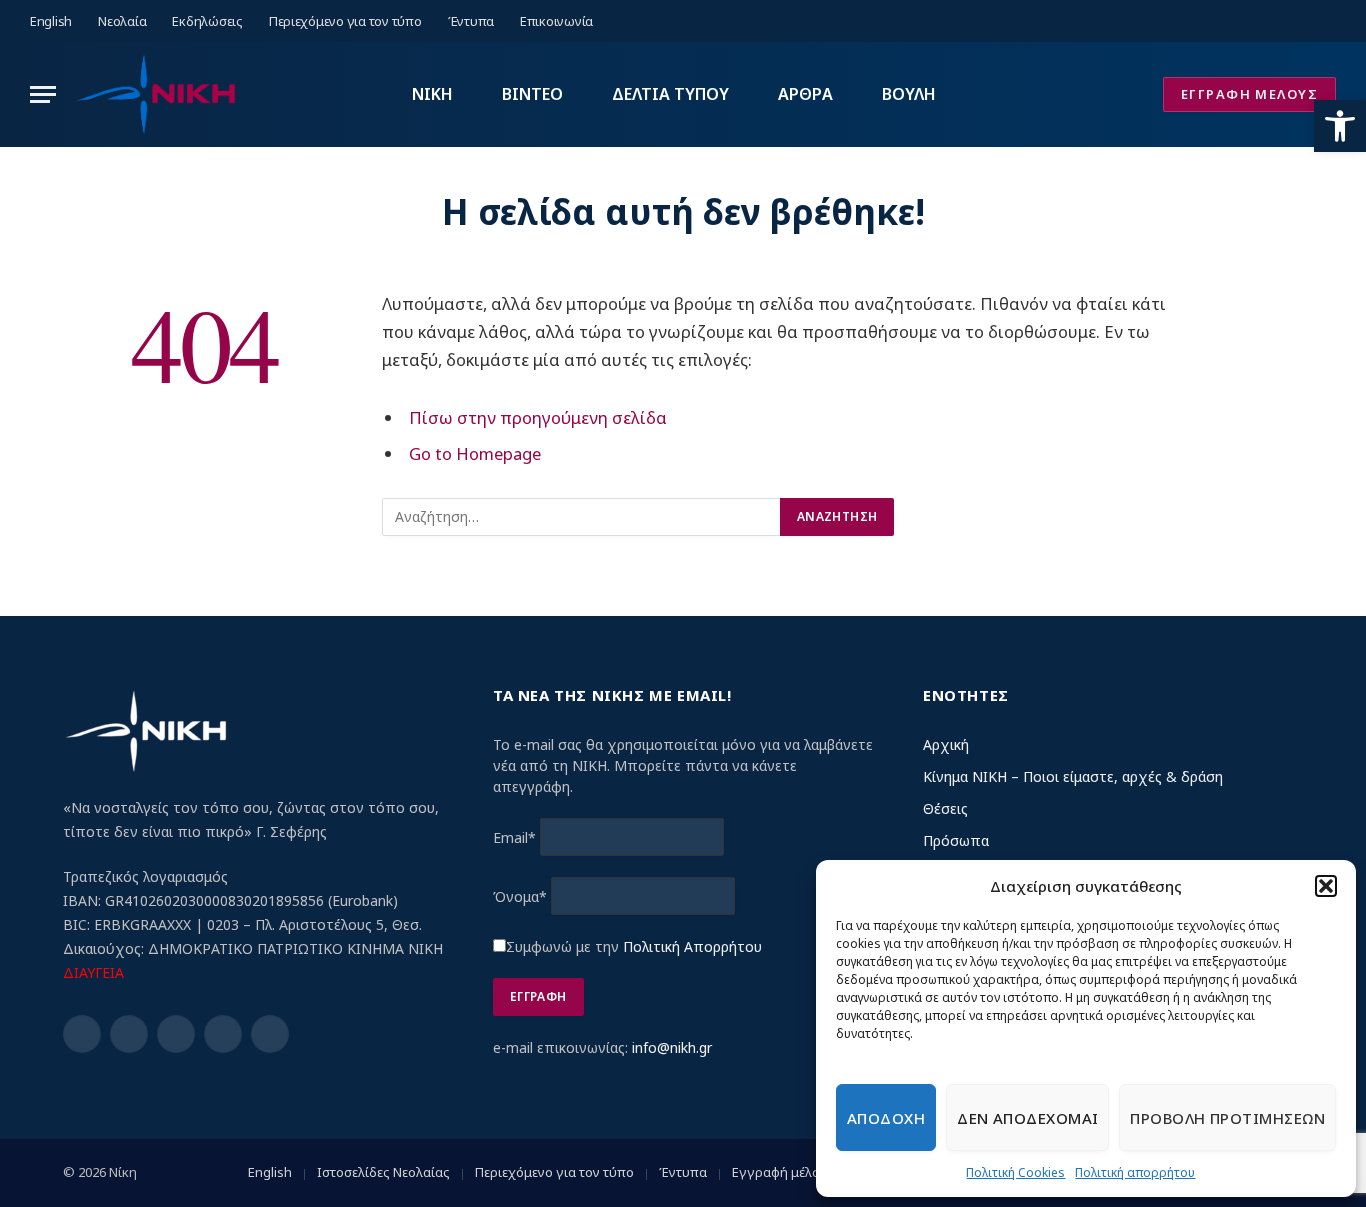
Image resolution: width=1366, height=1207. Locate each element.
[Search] (1328, 21)
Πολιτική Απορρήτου (692, 946)
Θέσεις (945, 808)
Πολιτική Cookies (1015, 1172)
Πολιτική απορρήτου (1135, 1172)
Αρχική (946, 744)
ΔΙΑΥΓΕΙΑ (93, 972)
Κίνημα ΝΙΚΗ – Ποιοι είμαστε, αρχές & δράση (1073, 776)
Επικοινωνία (556, 21)
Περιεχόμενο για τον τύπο (345, 21)
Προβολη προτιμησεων (1227, 1118)
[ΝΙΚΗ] (155, 94)
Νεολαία (122, 21)
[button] (1340, 126)
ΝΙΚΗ (432, 94)
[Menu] (43, 94)
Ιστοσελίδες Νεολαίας (383, 1172)
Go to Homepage (475, 453)
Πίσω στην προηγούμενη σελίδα (538, 417)
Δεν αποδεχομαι (1027, 1118)
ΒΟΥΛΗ (909, 94)
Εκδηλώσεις (207, 21)
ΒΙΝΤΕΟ (532, 94)
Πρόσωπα (956, 840)
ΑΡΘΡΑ (805, 94)
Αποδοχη (886, 1118)
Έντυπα (471, 21)
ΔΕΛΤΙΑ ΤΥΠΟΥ (670, 94)
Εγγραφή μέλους (783, 1172)
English (51, 21)
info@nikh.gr (672, 1047)
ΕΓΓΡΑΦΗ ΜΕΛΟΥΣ (1249, 94)
